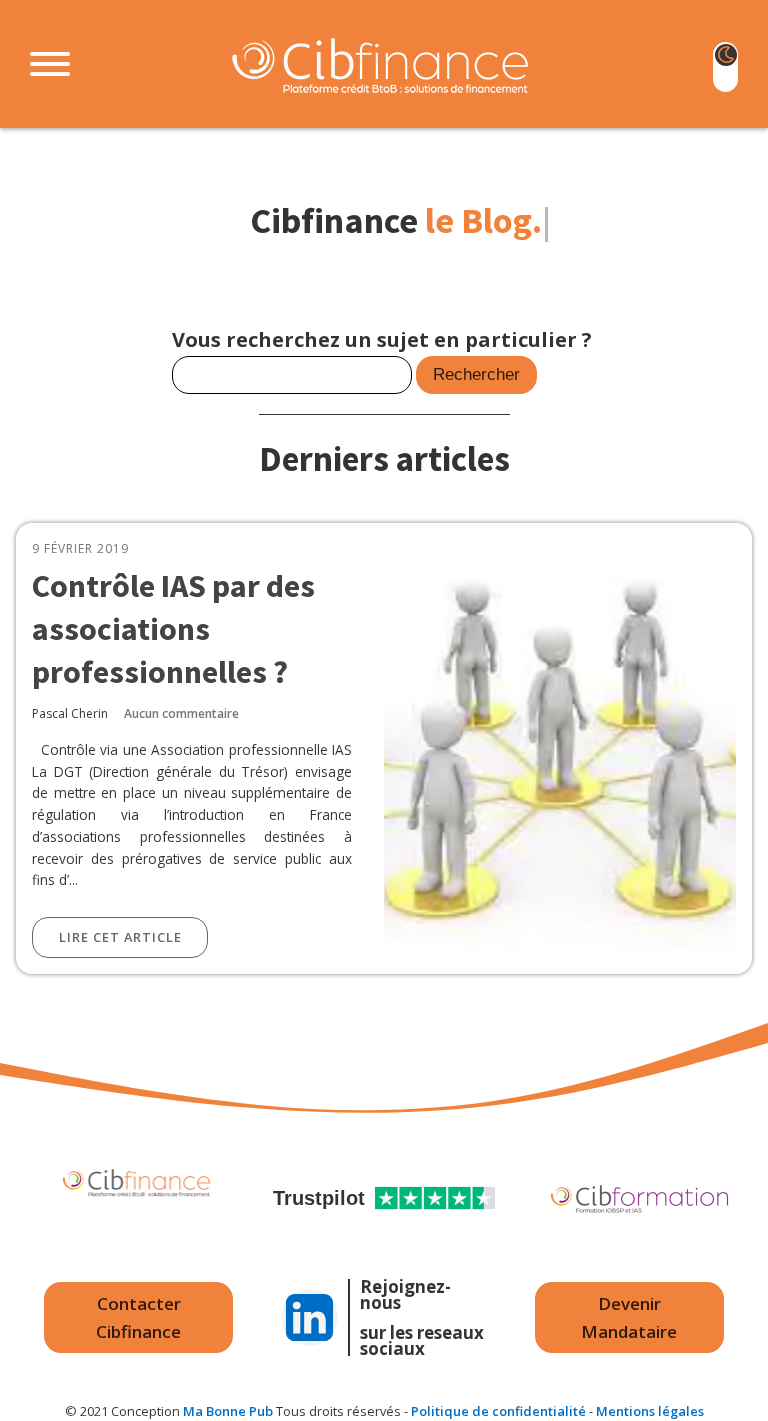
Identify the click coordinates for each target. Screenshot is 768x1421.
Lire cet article (120, 937)
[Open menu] (50, 64)
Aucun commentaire (181, 713)
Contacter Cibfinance (138, 1317)
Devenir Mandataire (629, 1317)
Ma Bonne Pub (228, 1411)
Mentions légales (650, 1411)
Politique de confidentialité (498, 1411)
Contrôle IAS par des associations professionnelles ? (173, 628)
